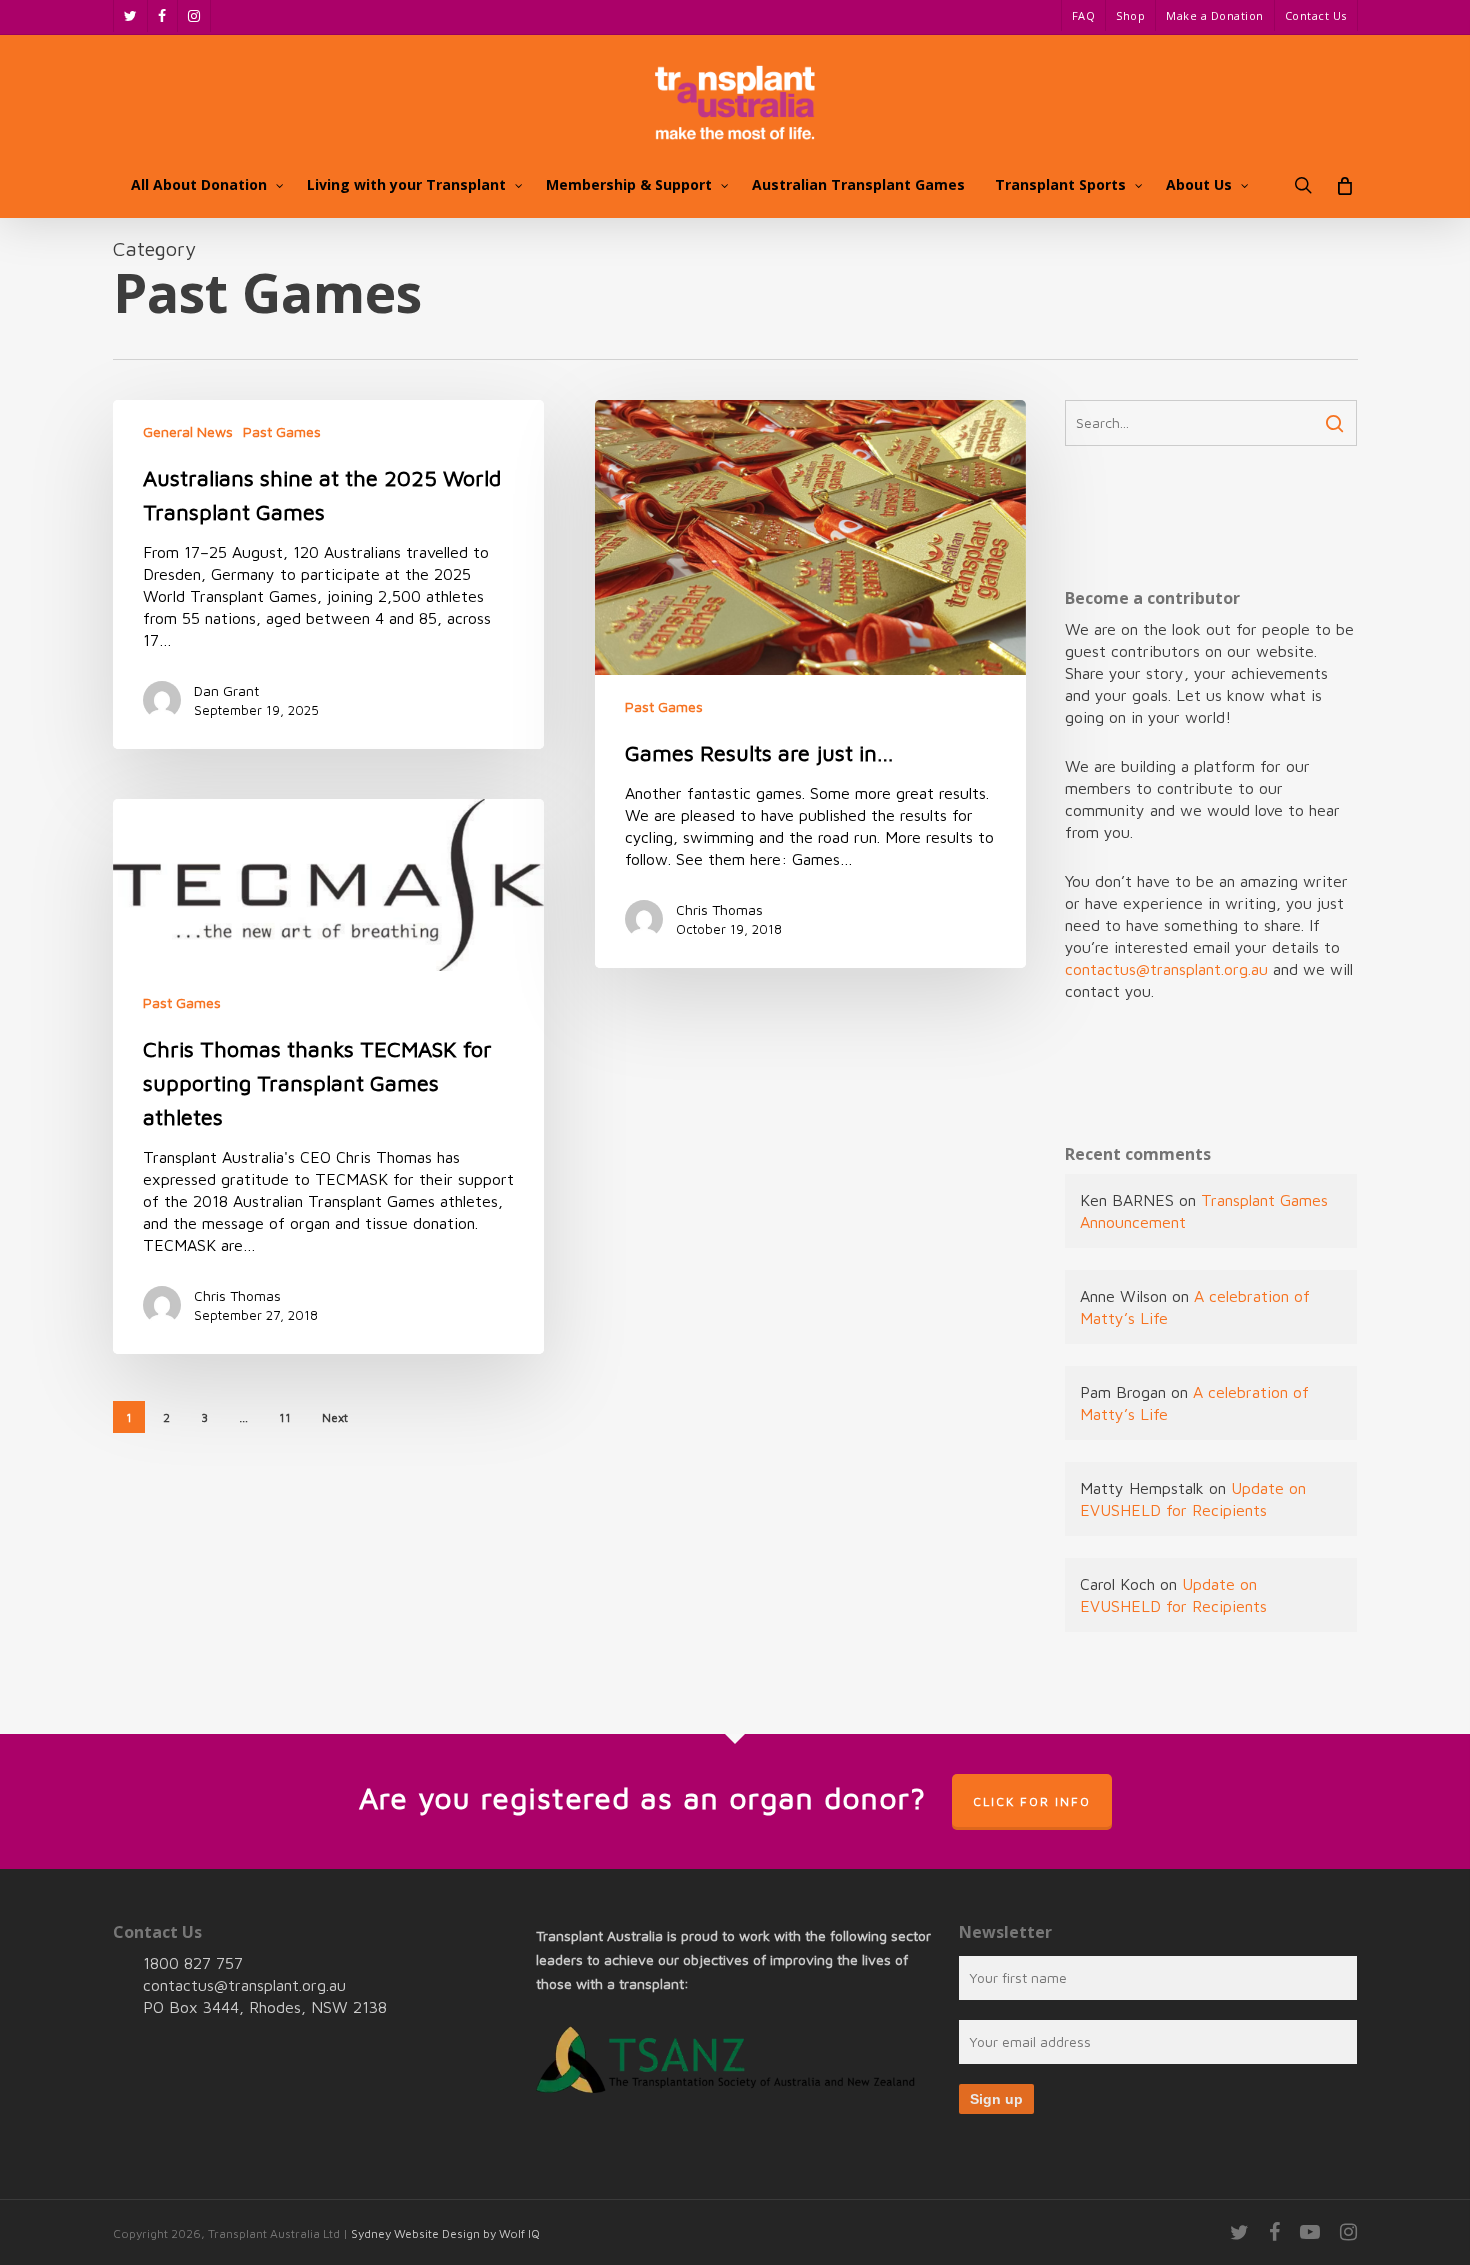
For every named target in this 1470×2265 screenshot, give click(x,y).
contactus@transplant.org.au (1166, 969)
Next (335, 1417)
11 (285, 1417)
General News (188, 431)
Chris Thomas (719, 909)
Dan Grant (226, 690)
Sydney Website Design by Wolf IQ (445, 2233)
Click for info (1032, 1801)
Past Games (282, 431)
